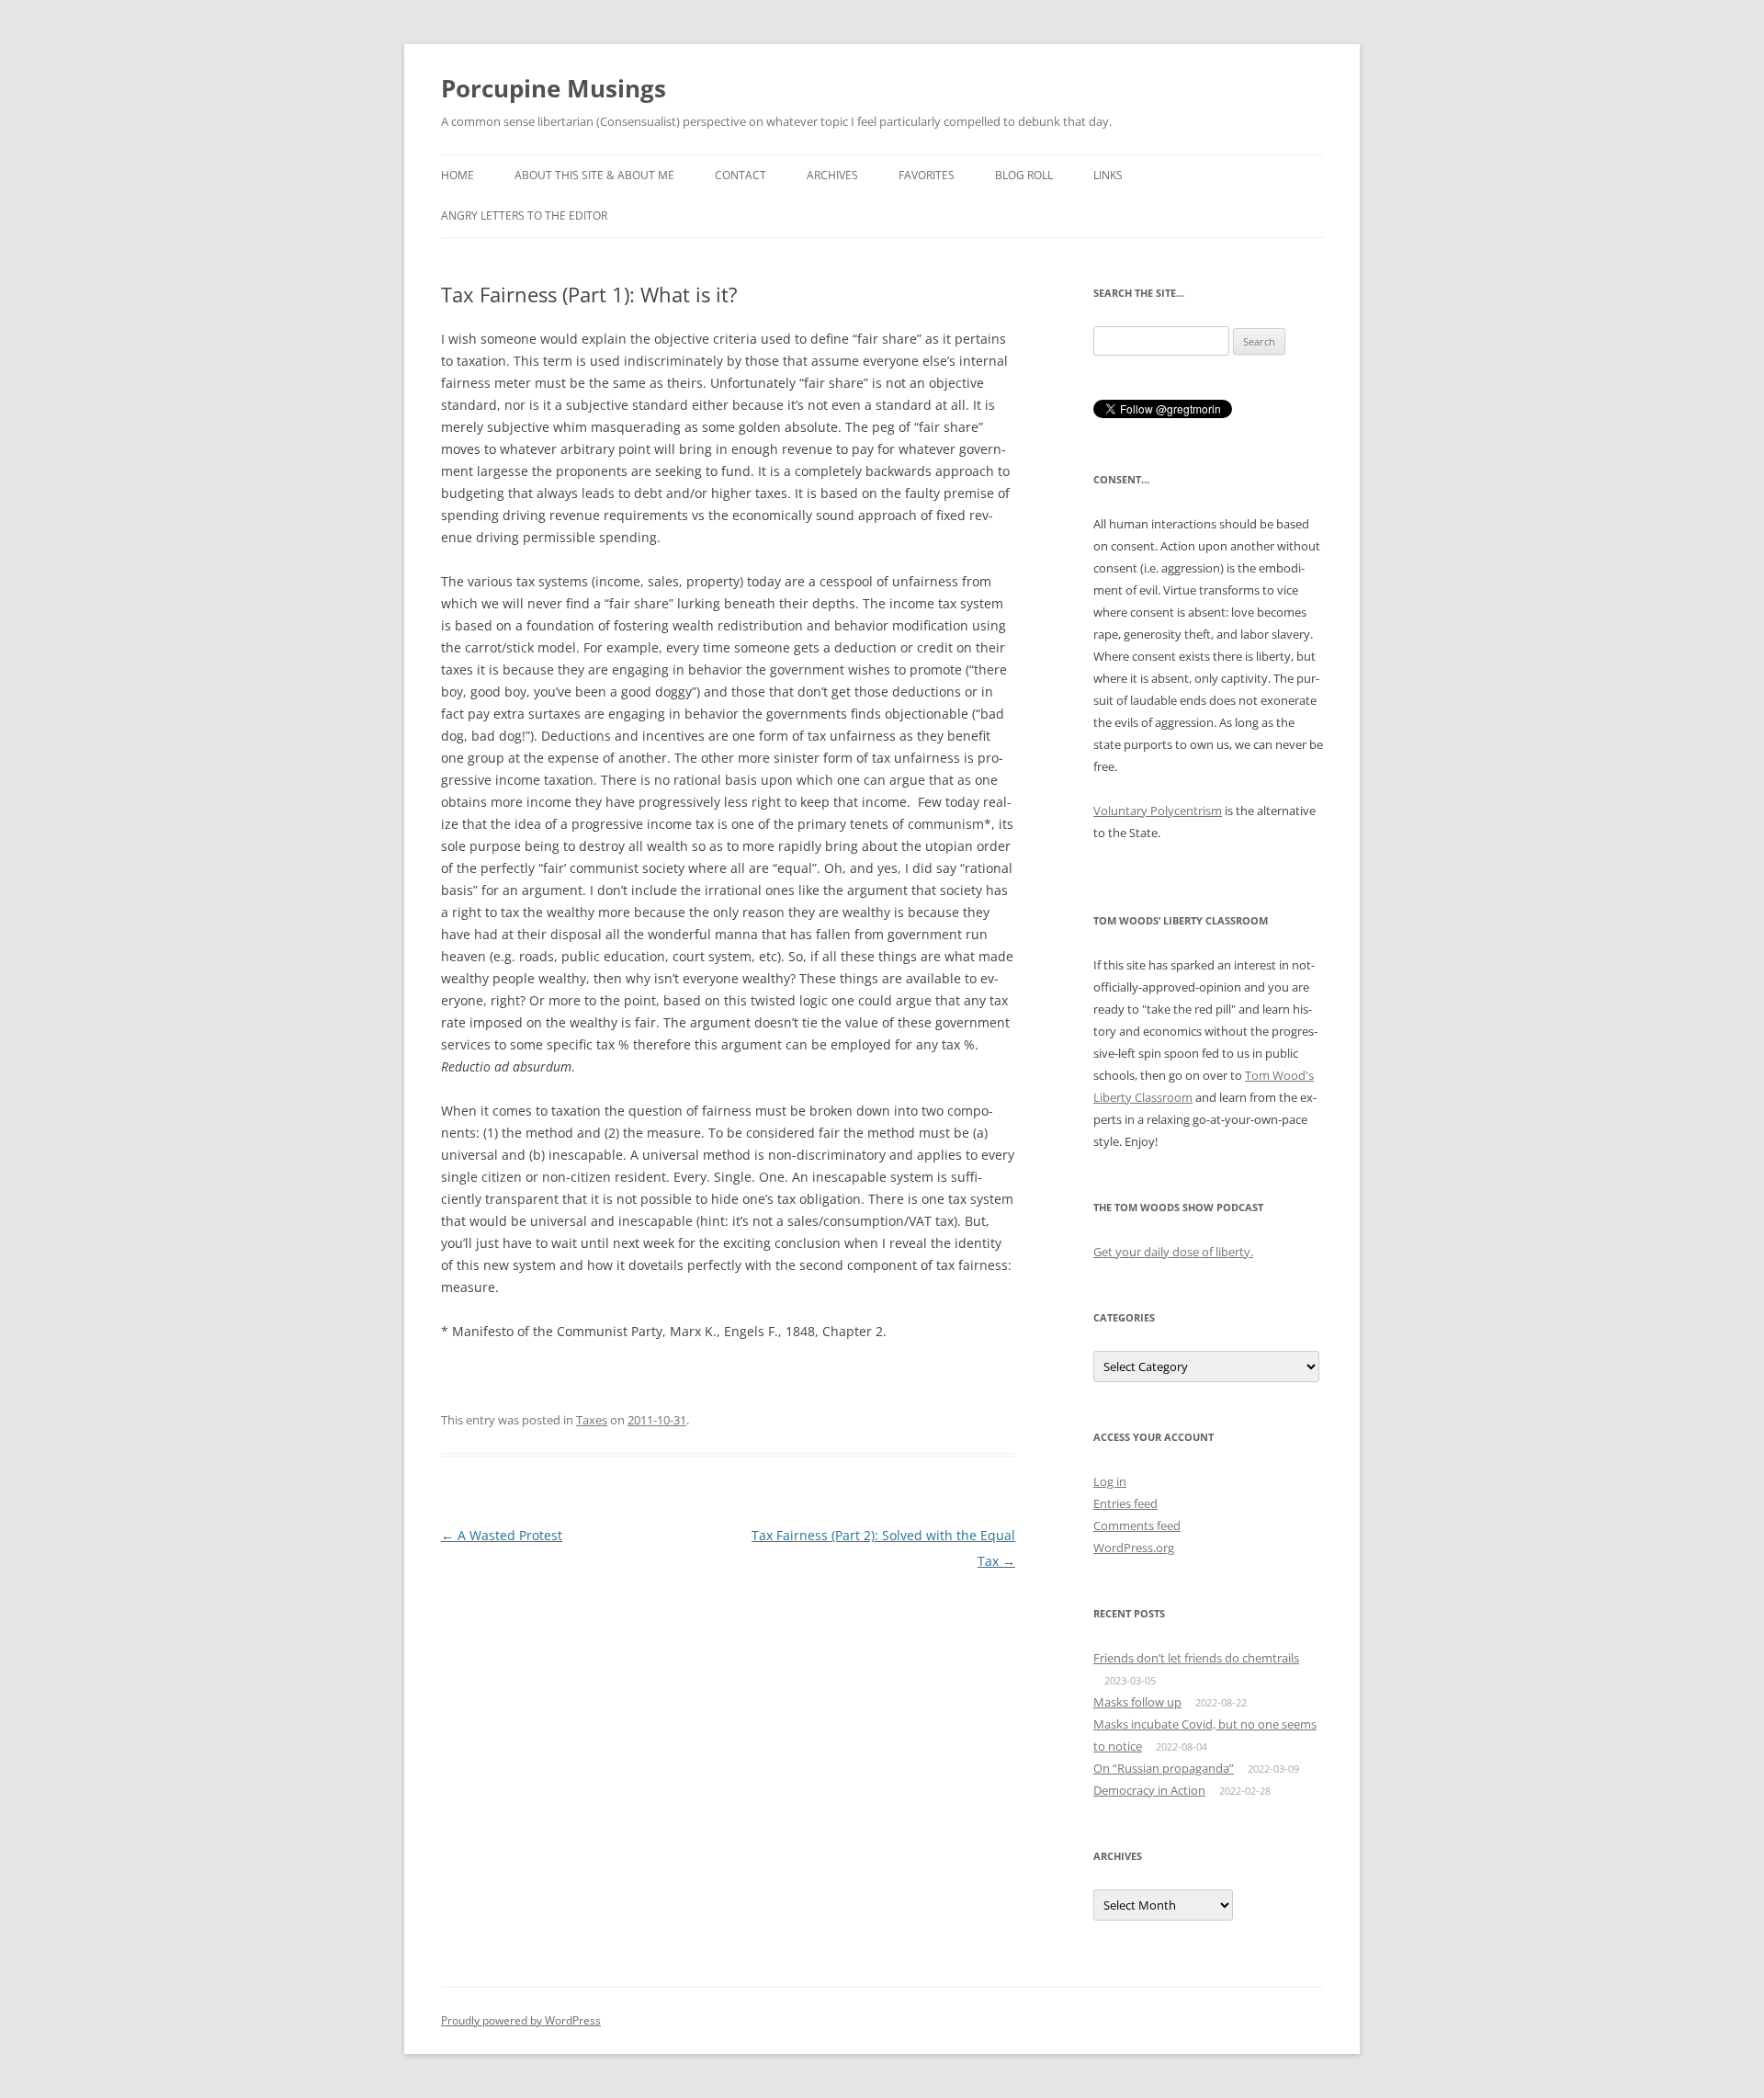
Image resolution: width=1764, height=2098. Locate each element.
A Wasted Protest (502, 1535)
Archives (832, 175)
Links (1108, 175)
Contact (741, 175)
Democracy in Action (1149, 1790)
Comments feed (1137, 1525)
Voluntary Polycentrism (1158, 811)
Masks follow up (1137, 1702)
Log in (1110, 1481)
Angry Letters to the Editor (524, 215)
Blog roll (1024, 175)
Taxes (592, 1420)
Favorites (927, 175)
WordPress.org (1134, 1548)
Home (458, 175)
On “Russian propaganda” (1164, 1768)
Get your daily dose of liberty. (1173, 1252)
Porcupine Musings (554, 88)
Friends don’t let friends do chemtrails (1196, 1658)
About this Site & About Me (594, 175)
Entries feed (1125, 1503)
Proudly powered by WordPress (521, 2020)
